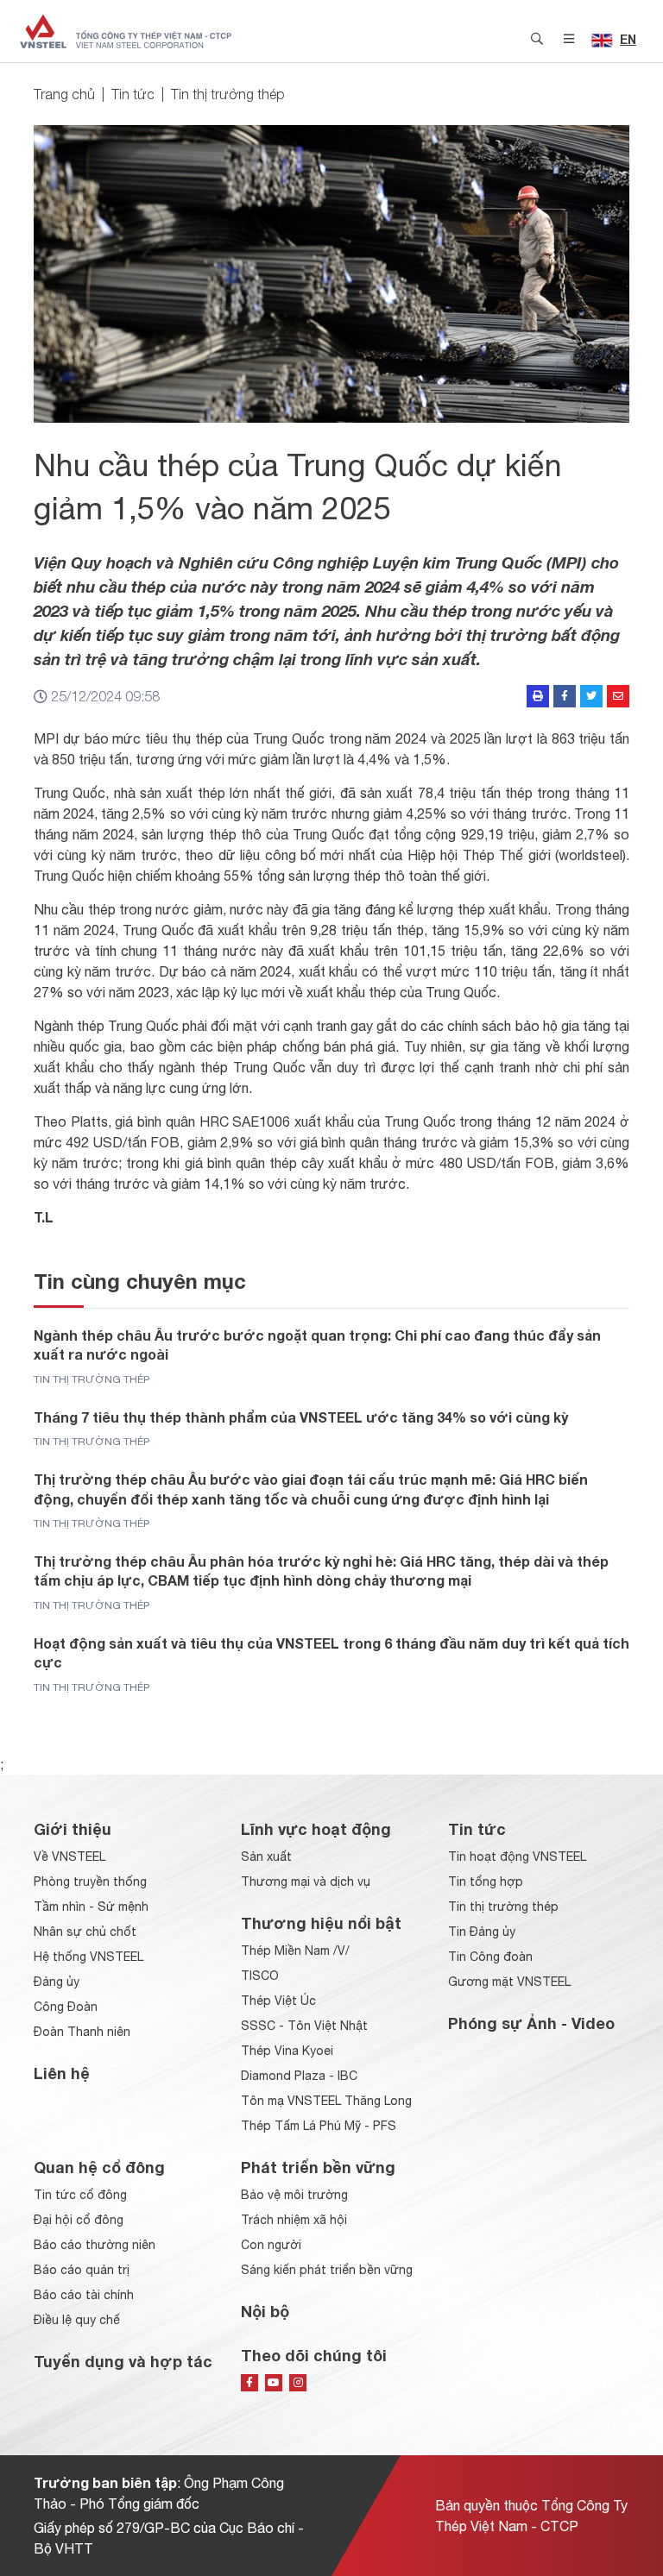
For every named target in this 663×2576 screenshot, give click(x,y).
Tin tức (133, 94)
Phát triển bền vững (318, 2167)
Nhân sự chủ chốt (85, 1932)
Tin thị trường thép (228, 94)
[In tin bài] (538, 696)
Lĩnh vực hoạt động (316, 1829)
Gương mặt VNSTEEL (509, 1982)
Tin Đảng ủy (482, 1932)
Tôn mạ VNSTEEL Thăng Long (326, 2101)
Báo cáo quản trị (82, 2270)
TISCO (260, 1976)
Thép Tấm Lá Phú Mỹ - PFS (319, 2126)
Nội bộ (265, 2311)
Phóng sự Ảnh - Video (531, 2023)
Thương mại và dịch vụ (306, 1882)
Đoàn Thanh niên (82, 2032)
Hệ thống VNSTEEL (88, 1957)
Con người (271, 2245)
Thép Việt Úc (278, 2001)
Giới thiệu (73, 1829)
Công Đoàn (66, 2007)
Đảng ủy (57, 1982)
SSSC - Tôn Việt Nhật (304, 2026)
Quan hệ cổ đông (99, 2167)
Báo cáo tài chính (84, 2295)
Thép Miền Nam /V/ (295, 1951)
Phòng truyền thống (90, 1882)
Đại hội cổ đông (79, 2220)
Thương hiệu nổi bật (321, 1923)
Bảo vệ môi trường (294, 2195)
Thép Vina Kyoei (287, 2051)
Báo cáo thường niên (95, 2245)
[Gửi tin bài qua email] (618, 696)
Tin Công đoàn (490, 1957)
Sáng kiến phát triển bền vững (327, 2270)
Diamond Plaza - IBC (299, 2076)
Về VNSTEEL (69, 1857)
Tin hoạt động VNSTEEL (517, 1857)
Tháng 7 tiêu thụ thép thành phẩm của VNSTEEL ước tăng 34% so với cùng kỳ (301, 1417)
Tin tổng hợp (486, 1882)
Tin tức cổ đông (80, 2195)
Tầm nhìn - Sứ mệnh (91, 1907)
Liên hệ (62, 2073)
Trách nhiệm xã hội (294, 2220)
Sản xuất (266, 1857)
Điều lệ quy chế (77, 2320)
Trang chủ (64, 94)
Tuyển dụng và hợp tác (123, 2361)
